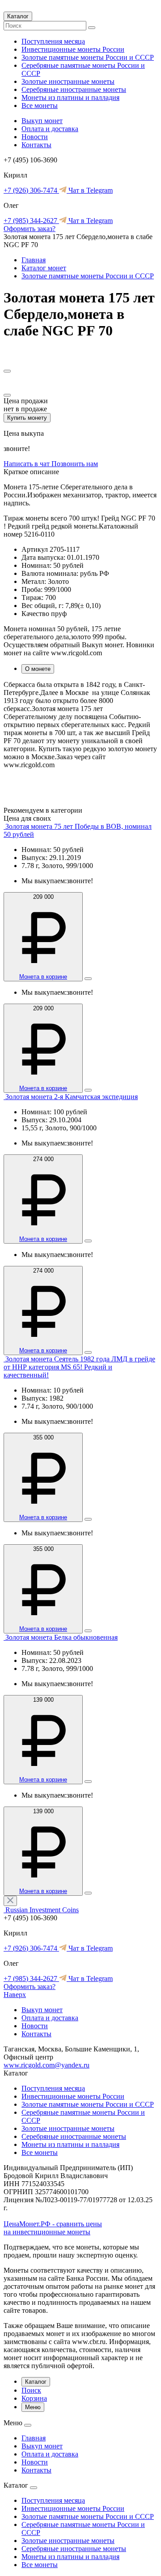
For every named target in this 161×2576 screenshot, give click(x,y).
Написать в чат (28, 464)
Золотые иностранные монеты (68, 81)
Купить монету (27, 418)
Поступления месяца (53, 41)
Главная (34, 260)
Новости (35, 137)
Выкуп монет (42, 121)
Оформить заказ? (30, 229)
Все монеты (40, 105)
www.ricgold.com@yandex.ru (47, 2065)
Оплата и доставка (50, 129)
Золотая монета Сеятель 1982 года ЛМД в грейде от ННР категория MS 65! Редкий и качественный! (79, 1367)
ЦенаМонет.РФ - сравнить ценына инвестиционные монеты (53, 2228)
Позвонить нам (75, 464)
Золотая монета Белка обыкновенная (61, 1637)
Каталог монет (44, 268)
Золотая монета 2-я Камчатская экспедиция (72, 1097)
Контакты (36, 145)
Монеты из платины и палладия (70, 97)
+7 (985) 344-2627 (31, 221)
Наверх (15, 1995)
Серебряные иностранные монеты (74, 89)
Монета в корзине (43, 977)
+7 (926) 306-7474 (31, 190)
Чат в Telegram (90, 190)
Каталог (18, 16)
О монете (38, 669)
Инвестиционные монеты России (73, 49)
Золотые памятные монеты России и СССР (88, 57)
